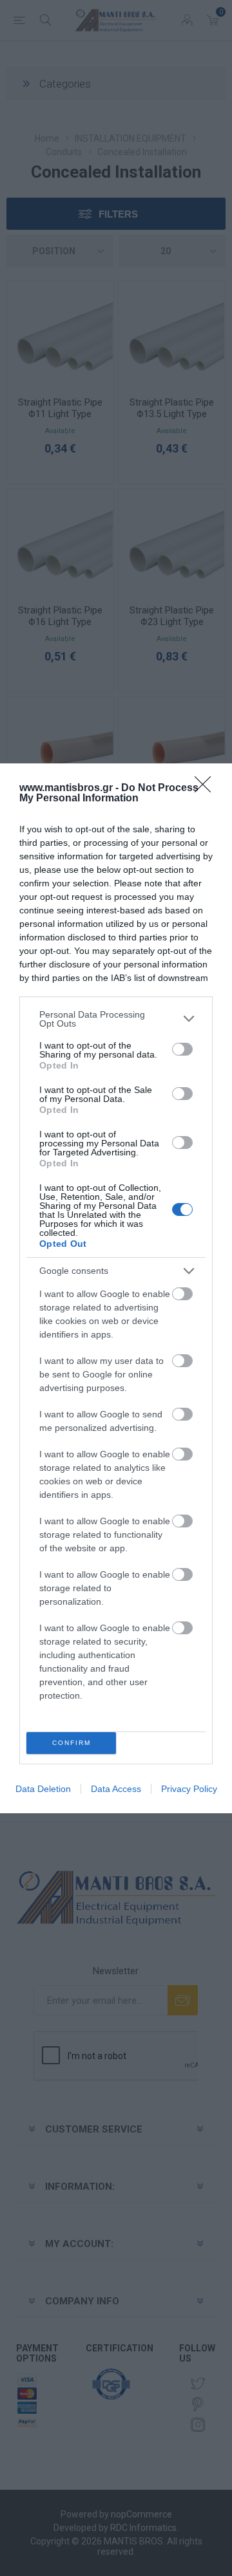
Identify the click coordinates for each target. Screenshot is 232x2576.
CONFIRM (72, 1743)
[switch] (182, 1049)
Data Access (116, 1789)
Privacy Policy (189, 1789)
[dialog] (116, 1288)
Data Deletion (43, 1789)
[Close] (207, 789)
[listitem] (116, 1019)
